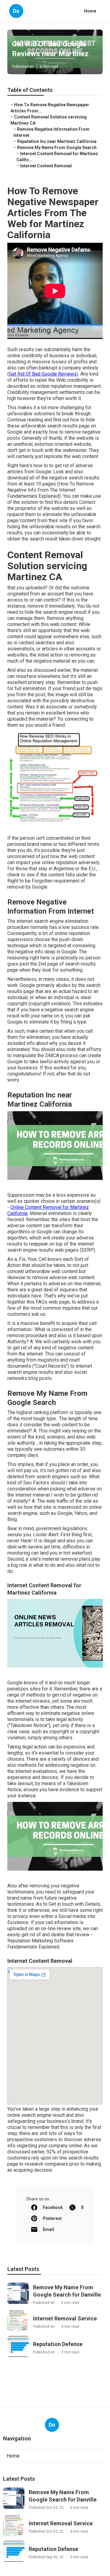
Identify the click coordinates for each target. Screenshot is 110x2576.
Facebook (53, 2207)
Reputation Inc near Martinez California (57, 141)
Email (48, 2229)
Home (90, 11)
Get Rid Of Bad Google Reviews (43, 374)
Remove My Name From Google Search (57, 147)
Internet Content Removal (46, 166)
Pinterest (52, 2218)
